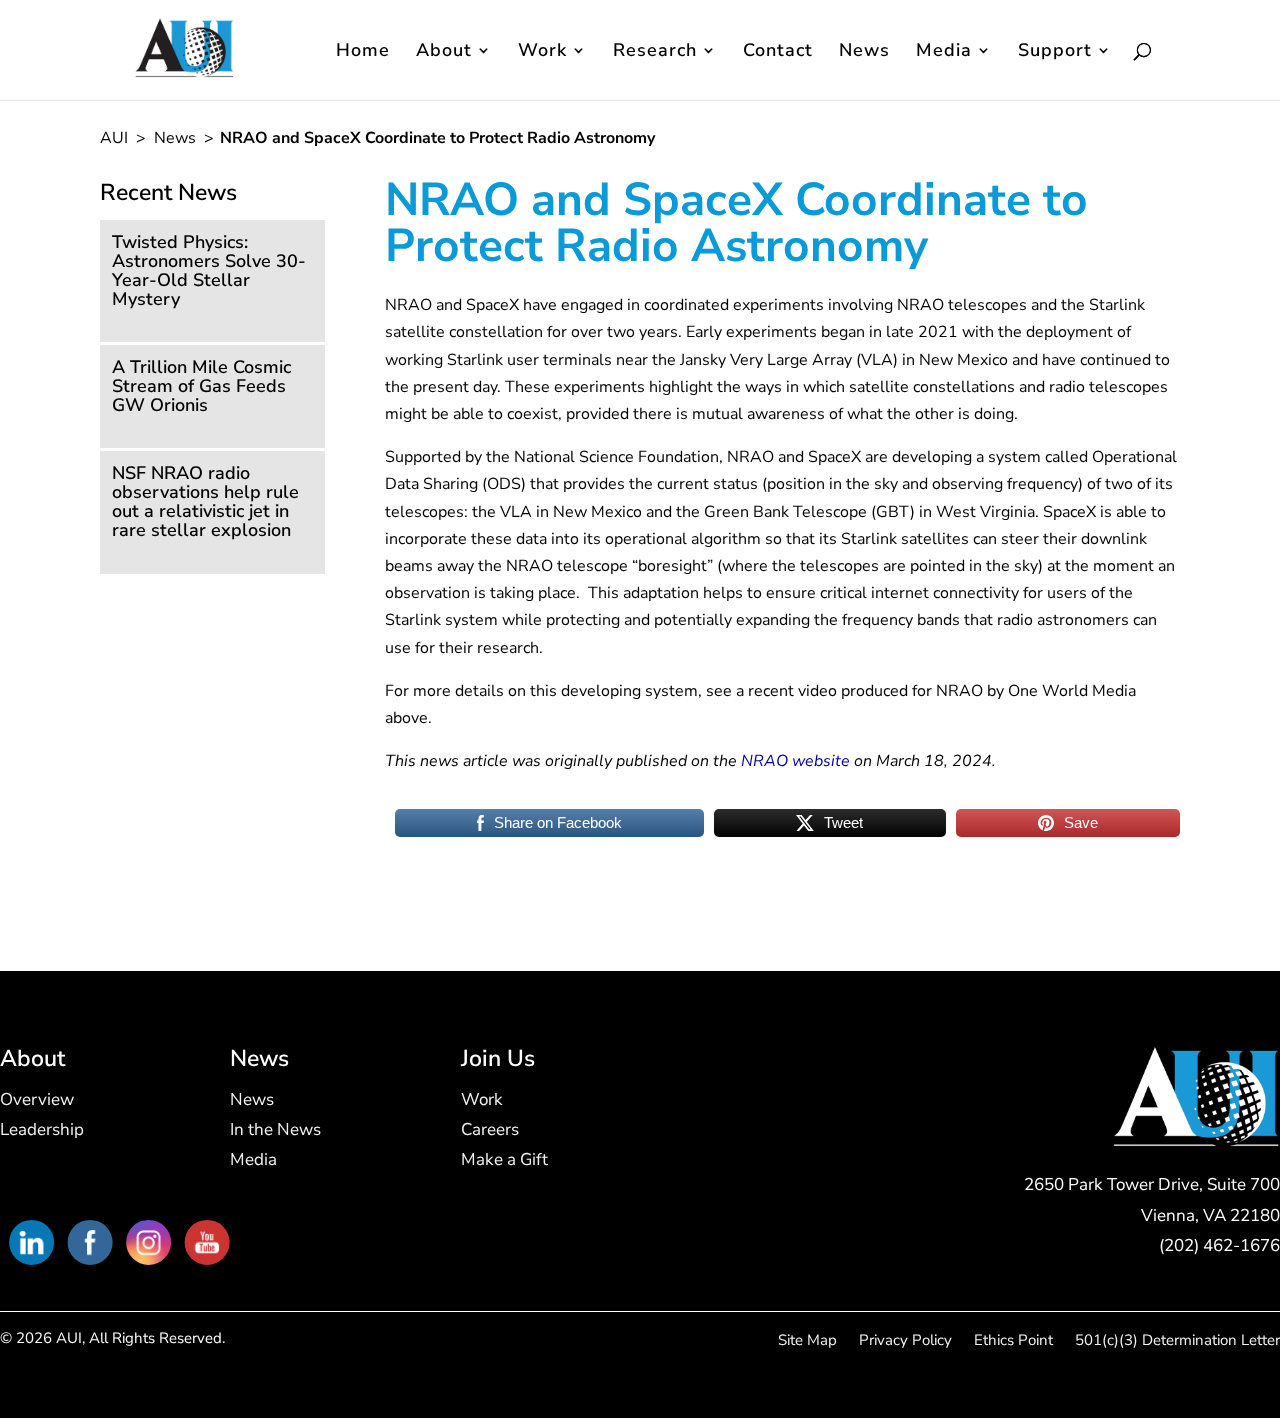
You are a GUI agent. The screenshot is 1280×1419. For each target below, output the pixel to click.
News (864, 52)
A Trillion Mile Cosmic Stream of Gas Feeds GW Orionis (201, 386)
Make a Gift (504, 1162)
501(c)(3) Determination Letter (1177, 1341)
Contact (778, 52)
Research (655, 52)
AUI (116, 138)
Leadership (42, 1132)
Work (542, 52)
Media (944, 52)
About (444, 52)
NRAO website (795, 761)
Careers (490, 1132)
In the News (275, 1132)
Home (363, 52)
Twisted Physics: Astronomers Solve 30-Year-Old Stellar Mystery (209, 270)
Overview (37, 1102)
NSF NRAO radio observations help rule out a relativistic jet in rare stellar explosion (205, 501)
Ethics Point (1013, 1341)
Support (1055, 52)
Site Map (807, 1341)
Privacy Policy (905, 1341)
